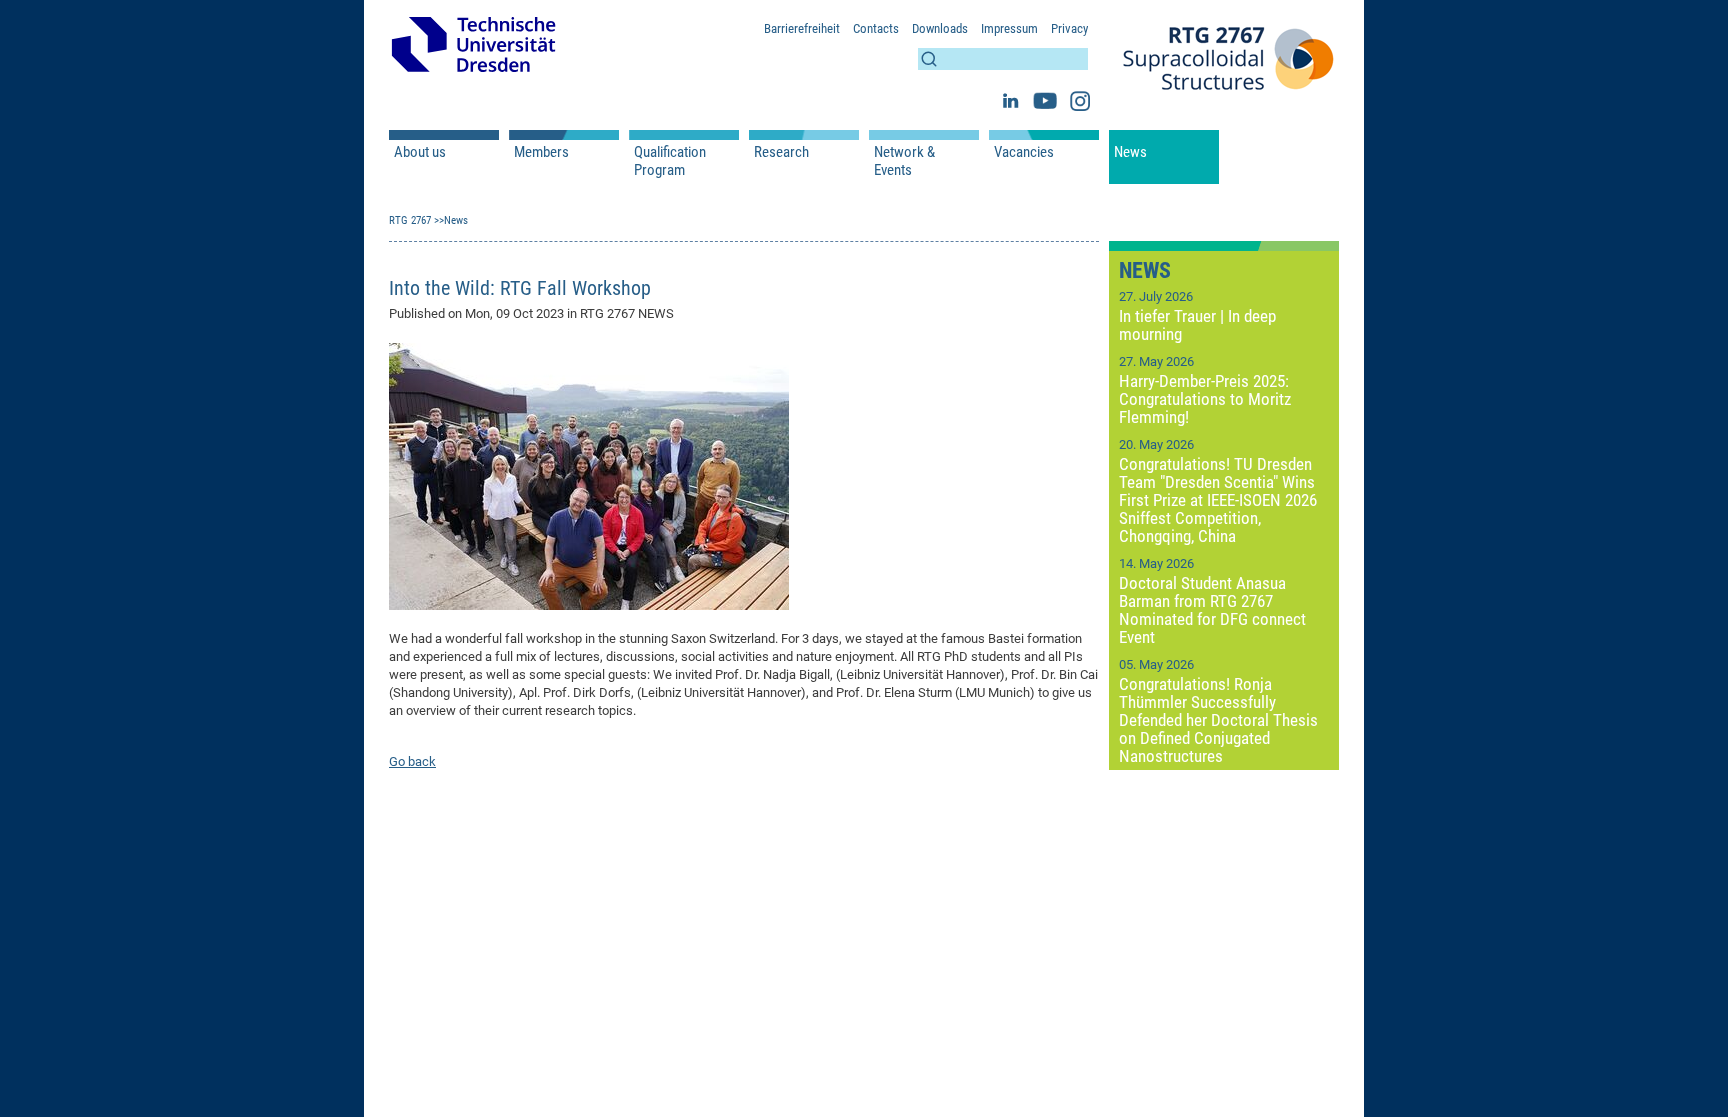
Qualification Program (670, 161)
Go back (412, 761)
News (1130, 152)
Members (541, 152)
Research (781, 152)
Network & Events (904, 161)
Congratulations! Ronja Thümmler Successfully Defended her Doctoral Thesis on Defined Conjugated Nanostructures (1218, 720)
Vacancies (1024, 152)
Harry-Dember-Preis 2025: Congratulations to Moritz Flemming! (1205, 399)
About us (420, 152)
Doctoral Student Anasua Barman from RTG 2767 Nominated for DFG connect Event (1212, 610)
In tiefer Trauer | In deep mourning (1197, 325)
